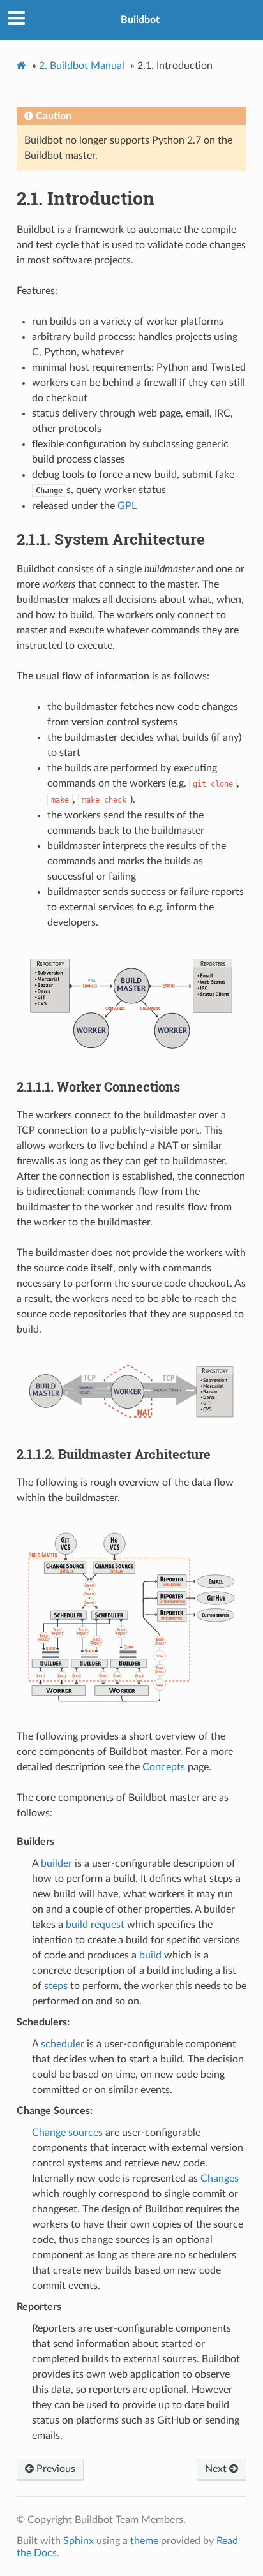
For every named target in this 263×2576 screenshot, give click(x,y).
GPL (127, 506)
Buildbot (140, 20)
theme (144, 2541)
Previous (55, 2469)
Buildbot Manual (82, 66)
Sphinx (79, 2541)
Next (217, 2469)
